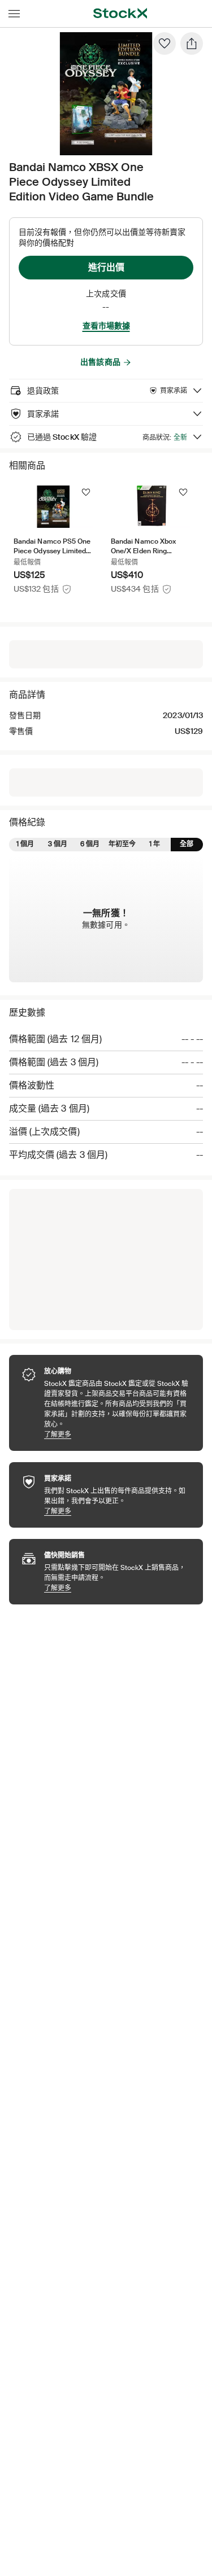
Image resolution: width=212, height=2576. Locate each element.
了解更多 (118, 1434)
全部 (187, 844)
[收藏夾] (165, 43)
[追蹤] (86, 492)
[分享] (192, 43)
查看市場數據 (106, 326)
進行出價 (106, 267)
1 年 (155, 844)
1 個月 (25, 844)
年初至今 (122, 844)
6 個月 (90, 844)
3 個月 (58, 844)
